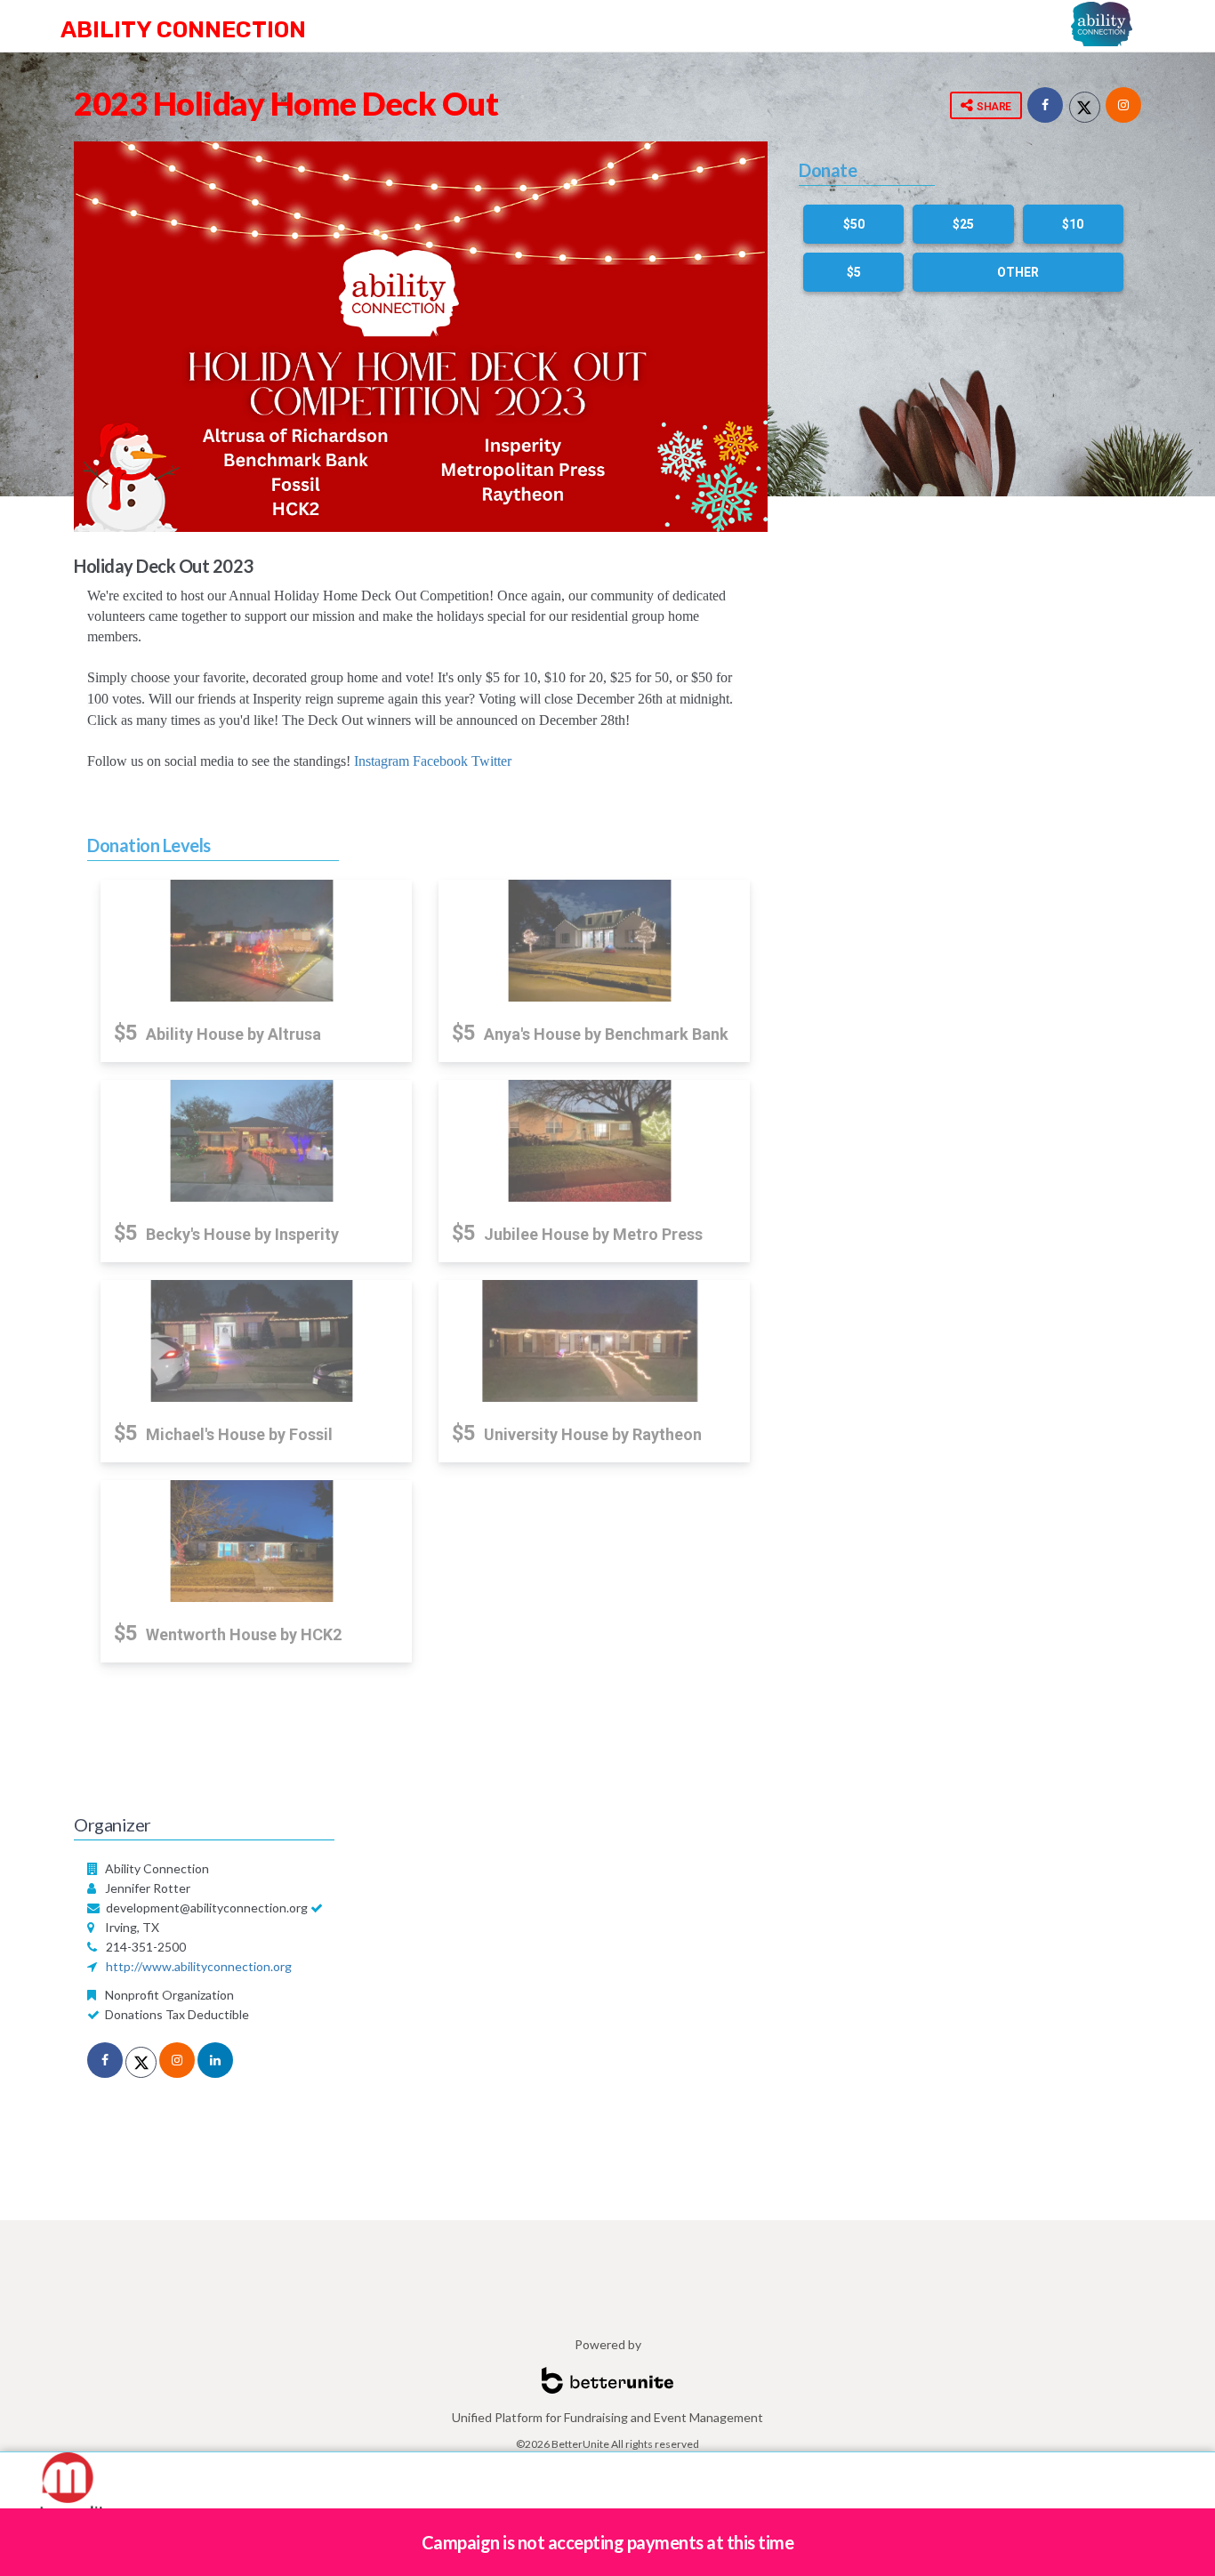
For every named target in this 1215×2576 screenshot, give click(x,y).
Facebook (440, 761)
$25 (963, 224)
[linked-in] (215, 2060)
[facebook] (1045, 105)
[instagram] (177, 2060)
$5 (854, 272)
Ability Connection (183, 30)
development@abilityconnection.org (207, 1908)
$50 (854, 224)
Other (1018, 272)
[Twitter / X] (1085, 107)
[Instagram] (1123, 105)
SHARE (993, 107)
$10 (1073, 224)
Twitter (491, 761)
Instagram (382, 761)
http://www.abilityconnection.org (199, 1966)
